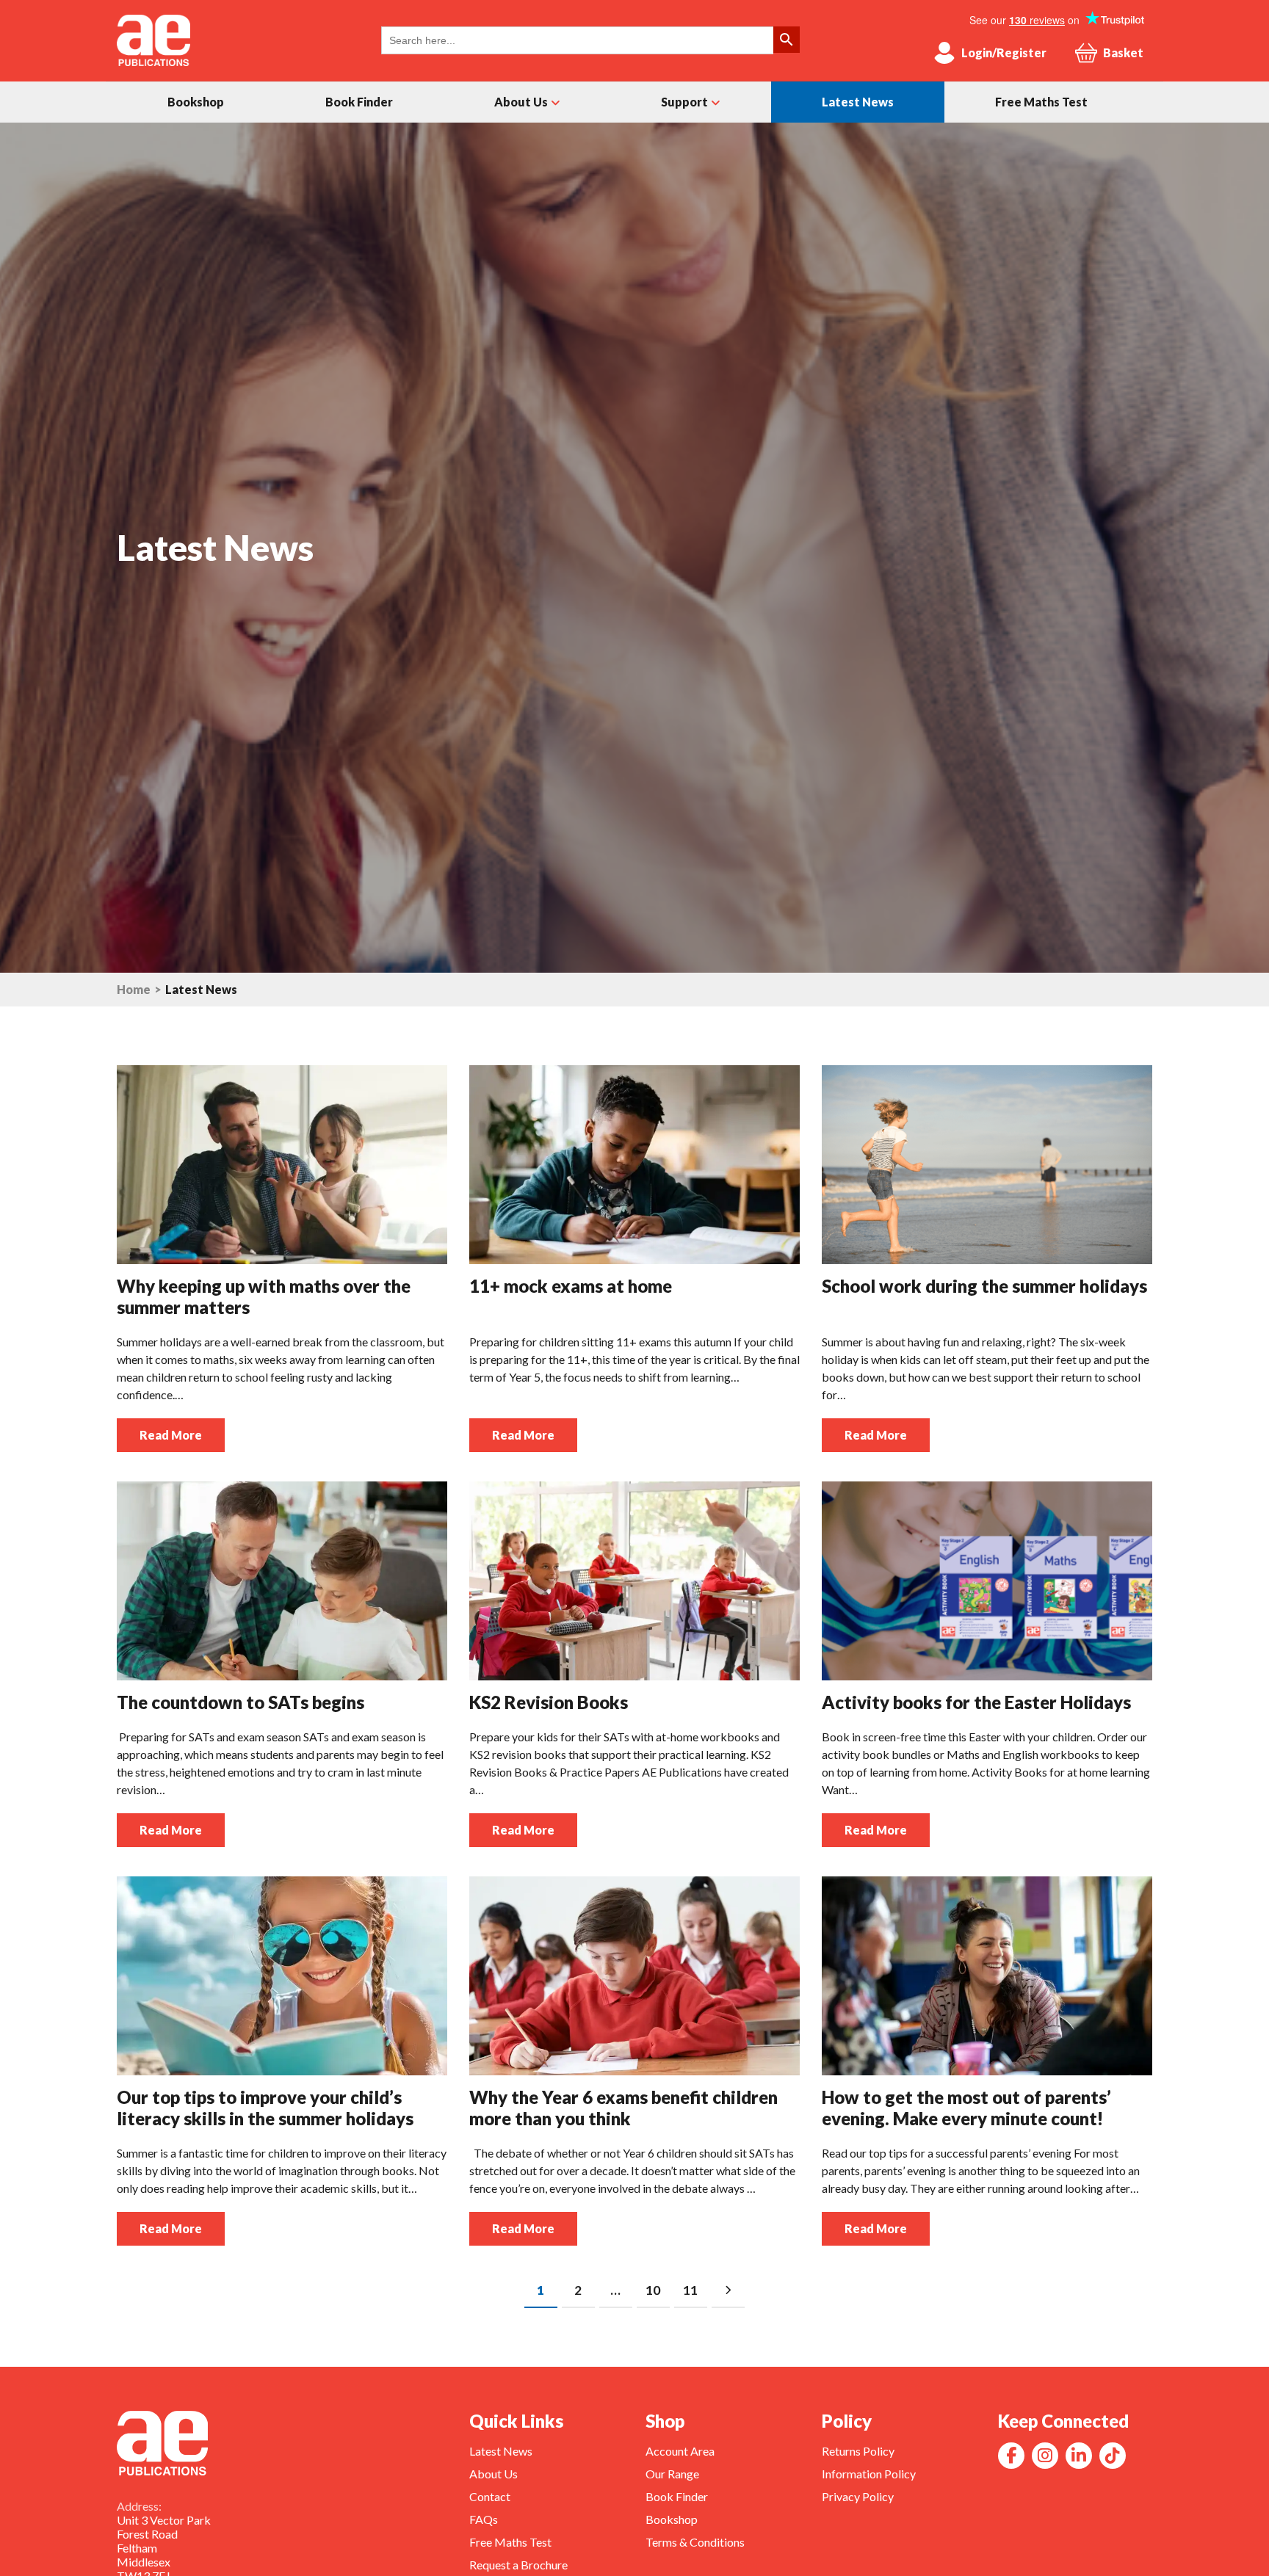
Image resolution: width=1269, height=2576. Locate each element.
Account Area (680, 2451)
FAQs (484, 2519)
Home (134, 990)
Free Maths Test (1041, 102)
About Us (521, 102)
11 (690, 2290)
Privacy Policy (858, 2496)
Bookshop (196, 102)
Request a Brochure (518, 2565)
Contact (490, 2496)
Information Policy (869, 2474)
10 (653, 2290)
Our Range (672, 2474)
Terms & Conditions (695, 2542)
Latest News (858, 102)
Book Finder (359, 102)
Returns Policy (858, 2451)
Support (684, 102)
